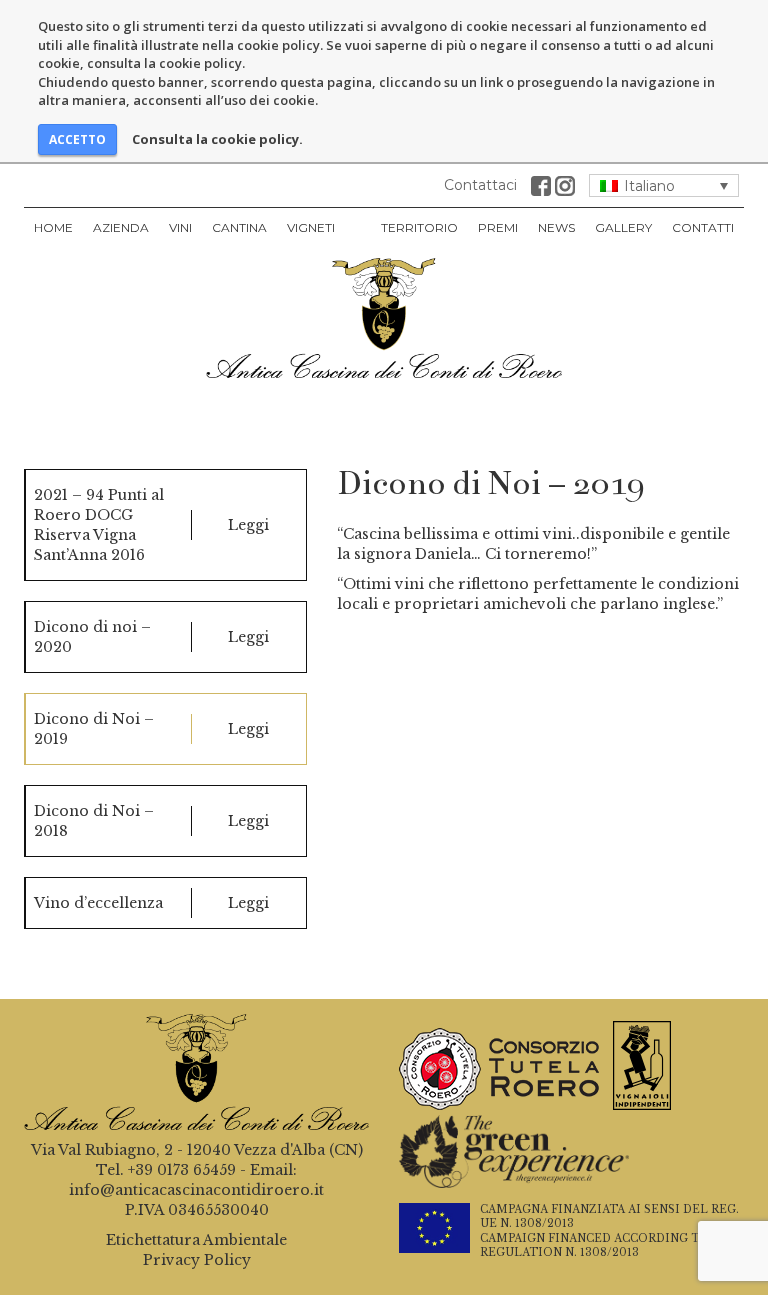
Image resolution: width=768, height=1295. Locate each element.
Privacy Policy (197, 1260)
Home (53, 227)
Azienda (121, 227)
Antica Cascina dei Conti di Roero (384, 318)
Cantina (239, 227)
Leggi (248, 525)
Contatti (703, 227)
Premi (498, 227)
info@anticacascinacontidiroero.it (196, 1190)
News (556, 227)
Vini (180, 227)
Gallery (623, 227)
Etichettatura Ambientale (196, 1240)
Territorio (419, 227)
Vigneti (311, 227)
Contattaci (480, 185)
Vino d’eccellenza (98, 903)
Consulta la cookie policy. (217, 139)
